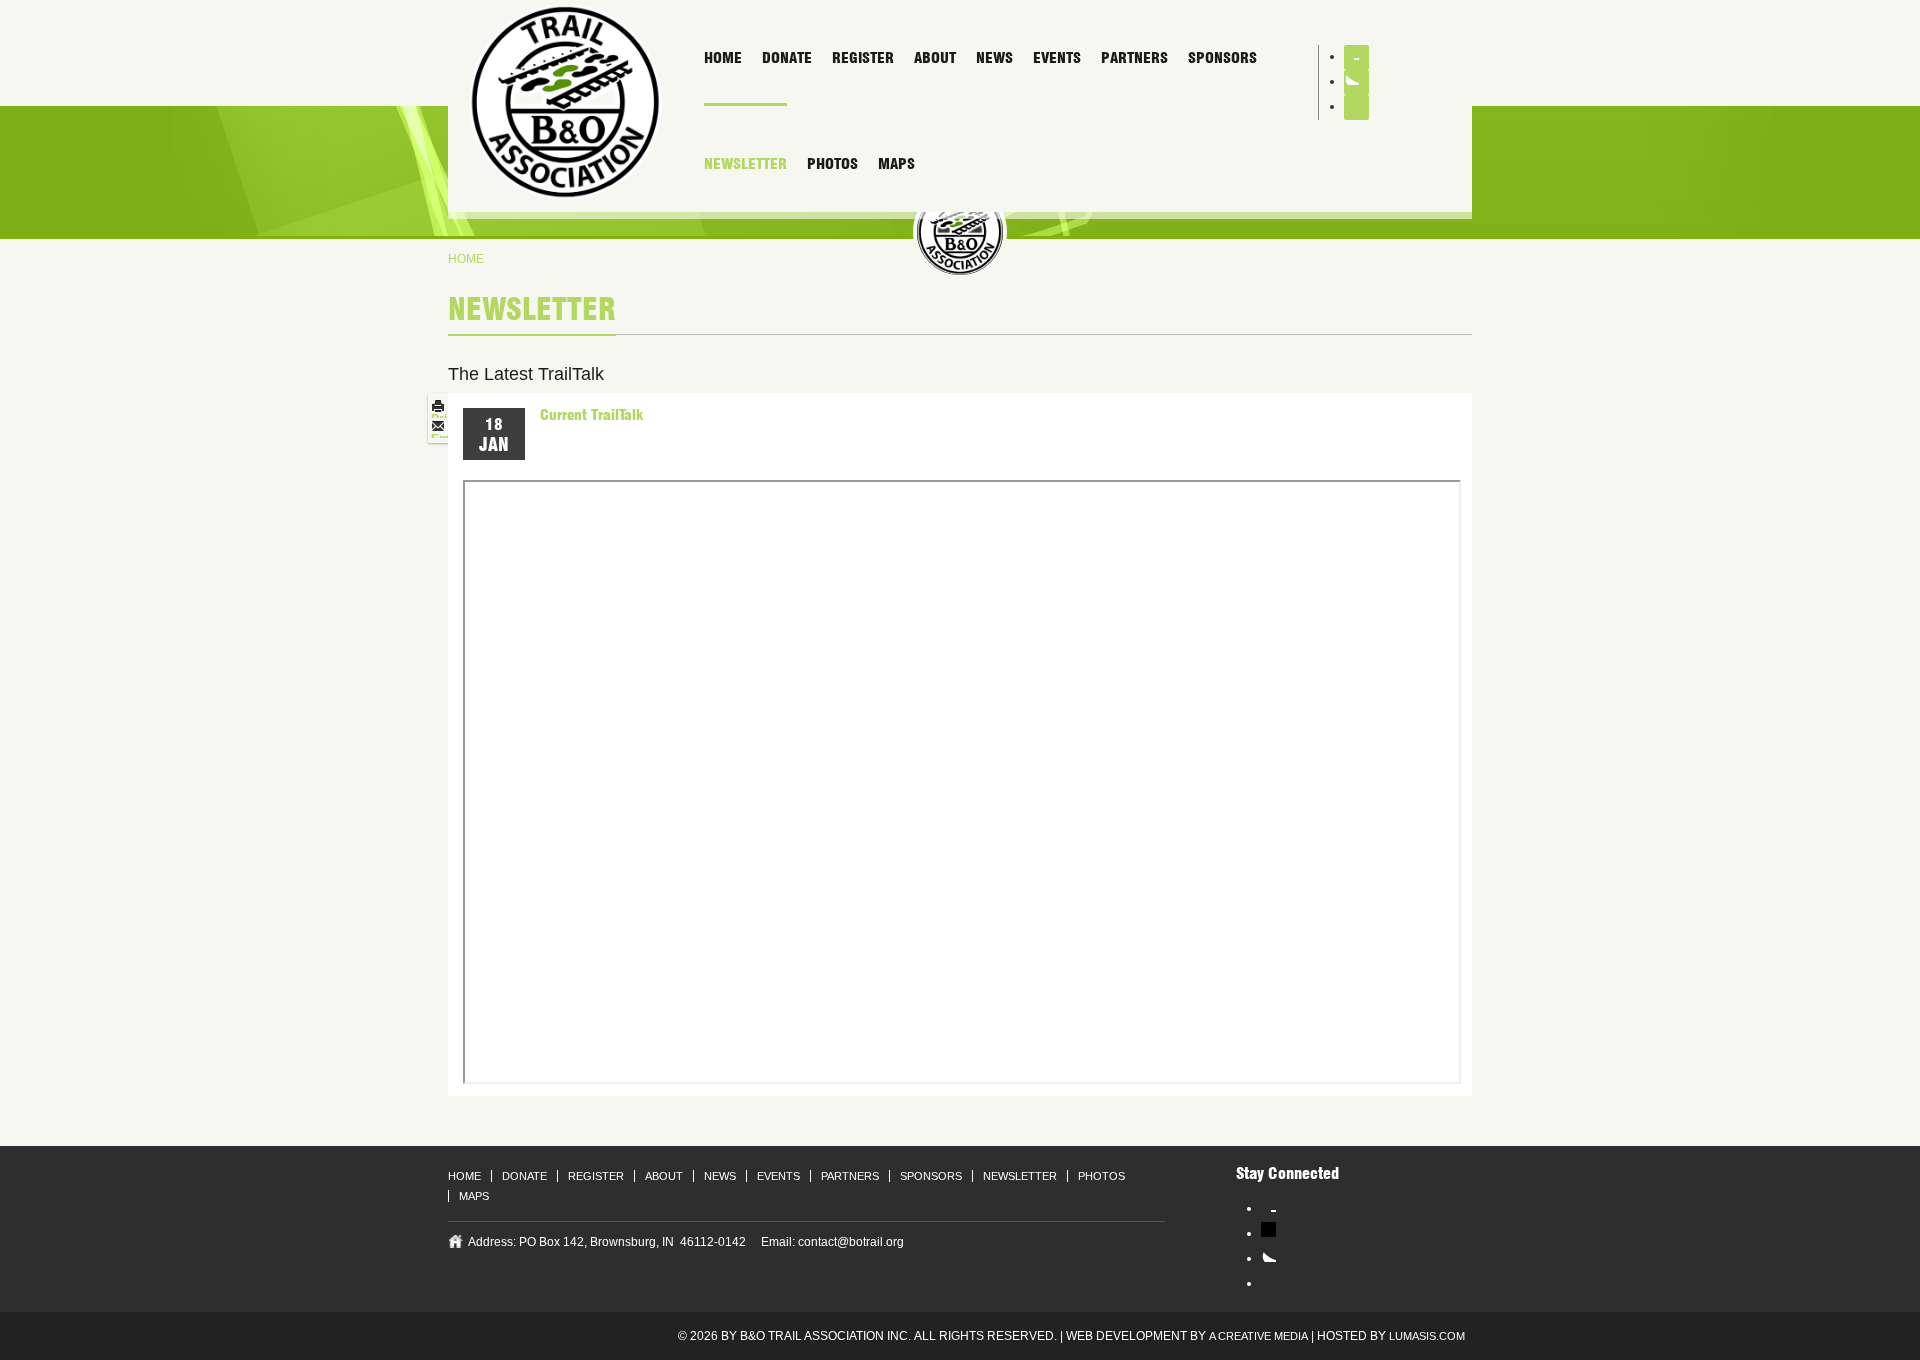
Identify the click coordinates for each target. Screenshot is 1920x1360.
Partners (1134, 58)
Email (447, 439)
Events (1057, 58)
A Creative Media (1258, 1336)
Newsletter (745, 164)
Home (723, 58)
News (994, 58)
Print (444, 419)
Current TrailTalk (591, 415)
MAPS (896, 164)
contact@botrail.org (851, 1242)
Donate (787, 58)
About (935, 58)
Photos (832, 164)
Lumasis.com (1427, 1336)
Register (863, 58)
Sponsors (1222, 58)
